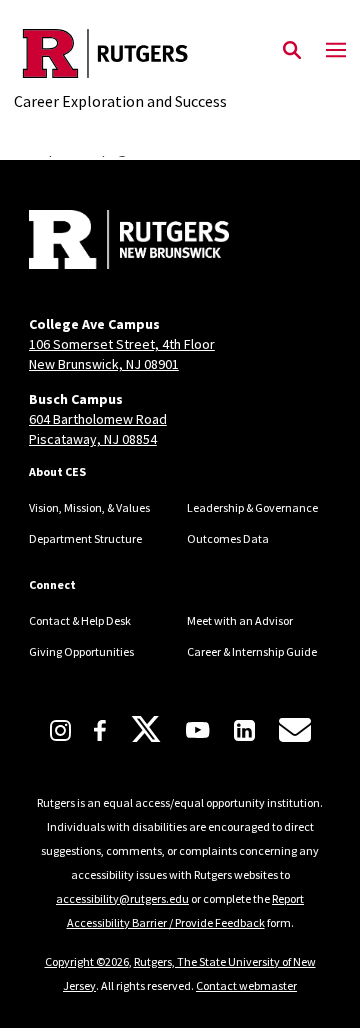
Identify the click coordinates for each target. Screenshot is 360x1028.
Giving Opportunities (81, 651)
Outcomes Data (228, 538)
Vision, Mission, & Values (89, 507)
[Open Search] (292, 51)
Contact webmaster (246, 985)
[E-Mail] (295, 730)
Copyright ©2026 (87, 961)
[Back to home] (164, 242)
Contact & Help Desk (80, 620)
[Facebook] (100, 730)
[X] (146, 730)
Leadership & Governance (252, 507)
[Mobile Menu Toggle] (336, 51)
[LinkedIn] (244, 730)
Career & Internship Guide (252, 651)
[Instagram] (60, 730)
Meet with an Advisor (240, 620)
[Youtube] (197, 730)
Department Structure (85, 538)
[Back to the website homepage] (120, 53)
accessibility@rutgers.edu (122, 898)
